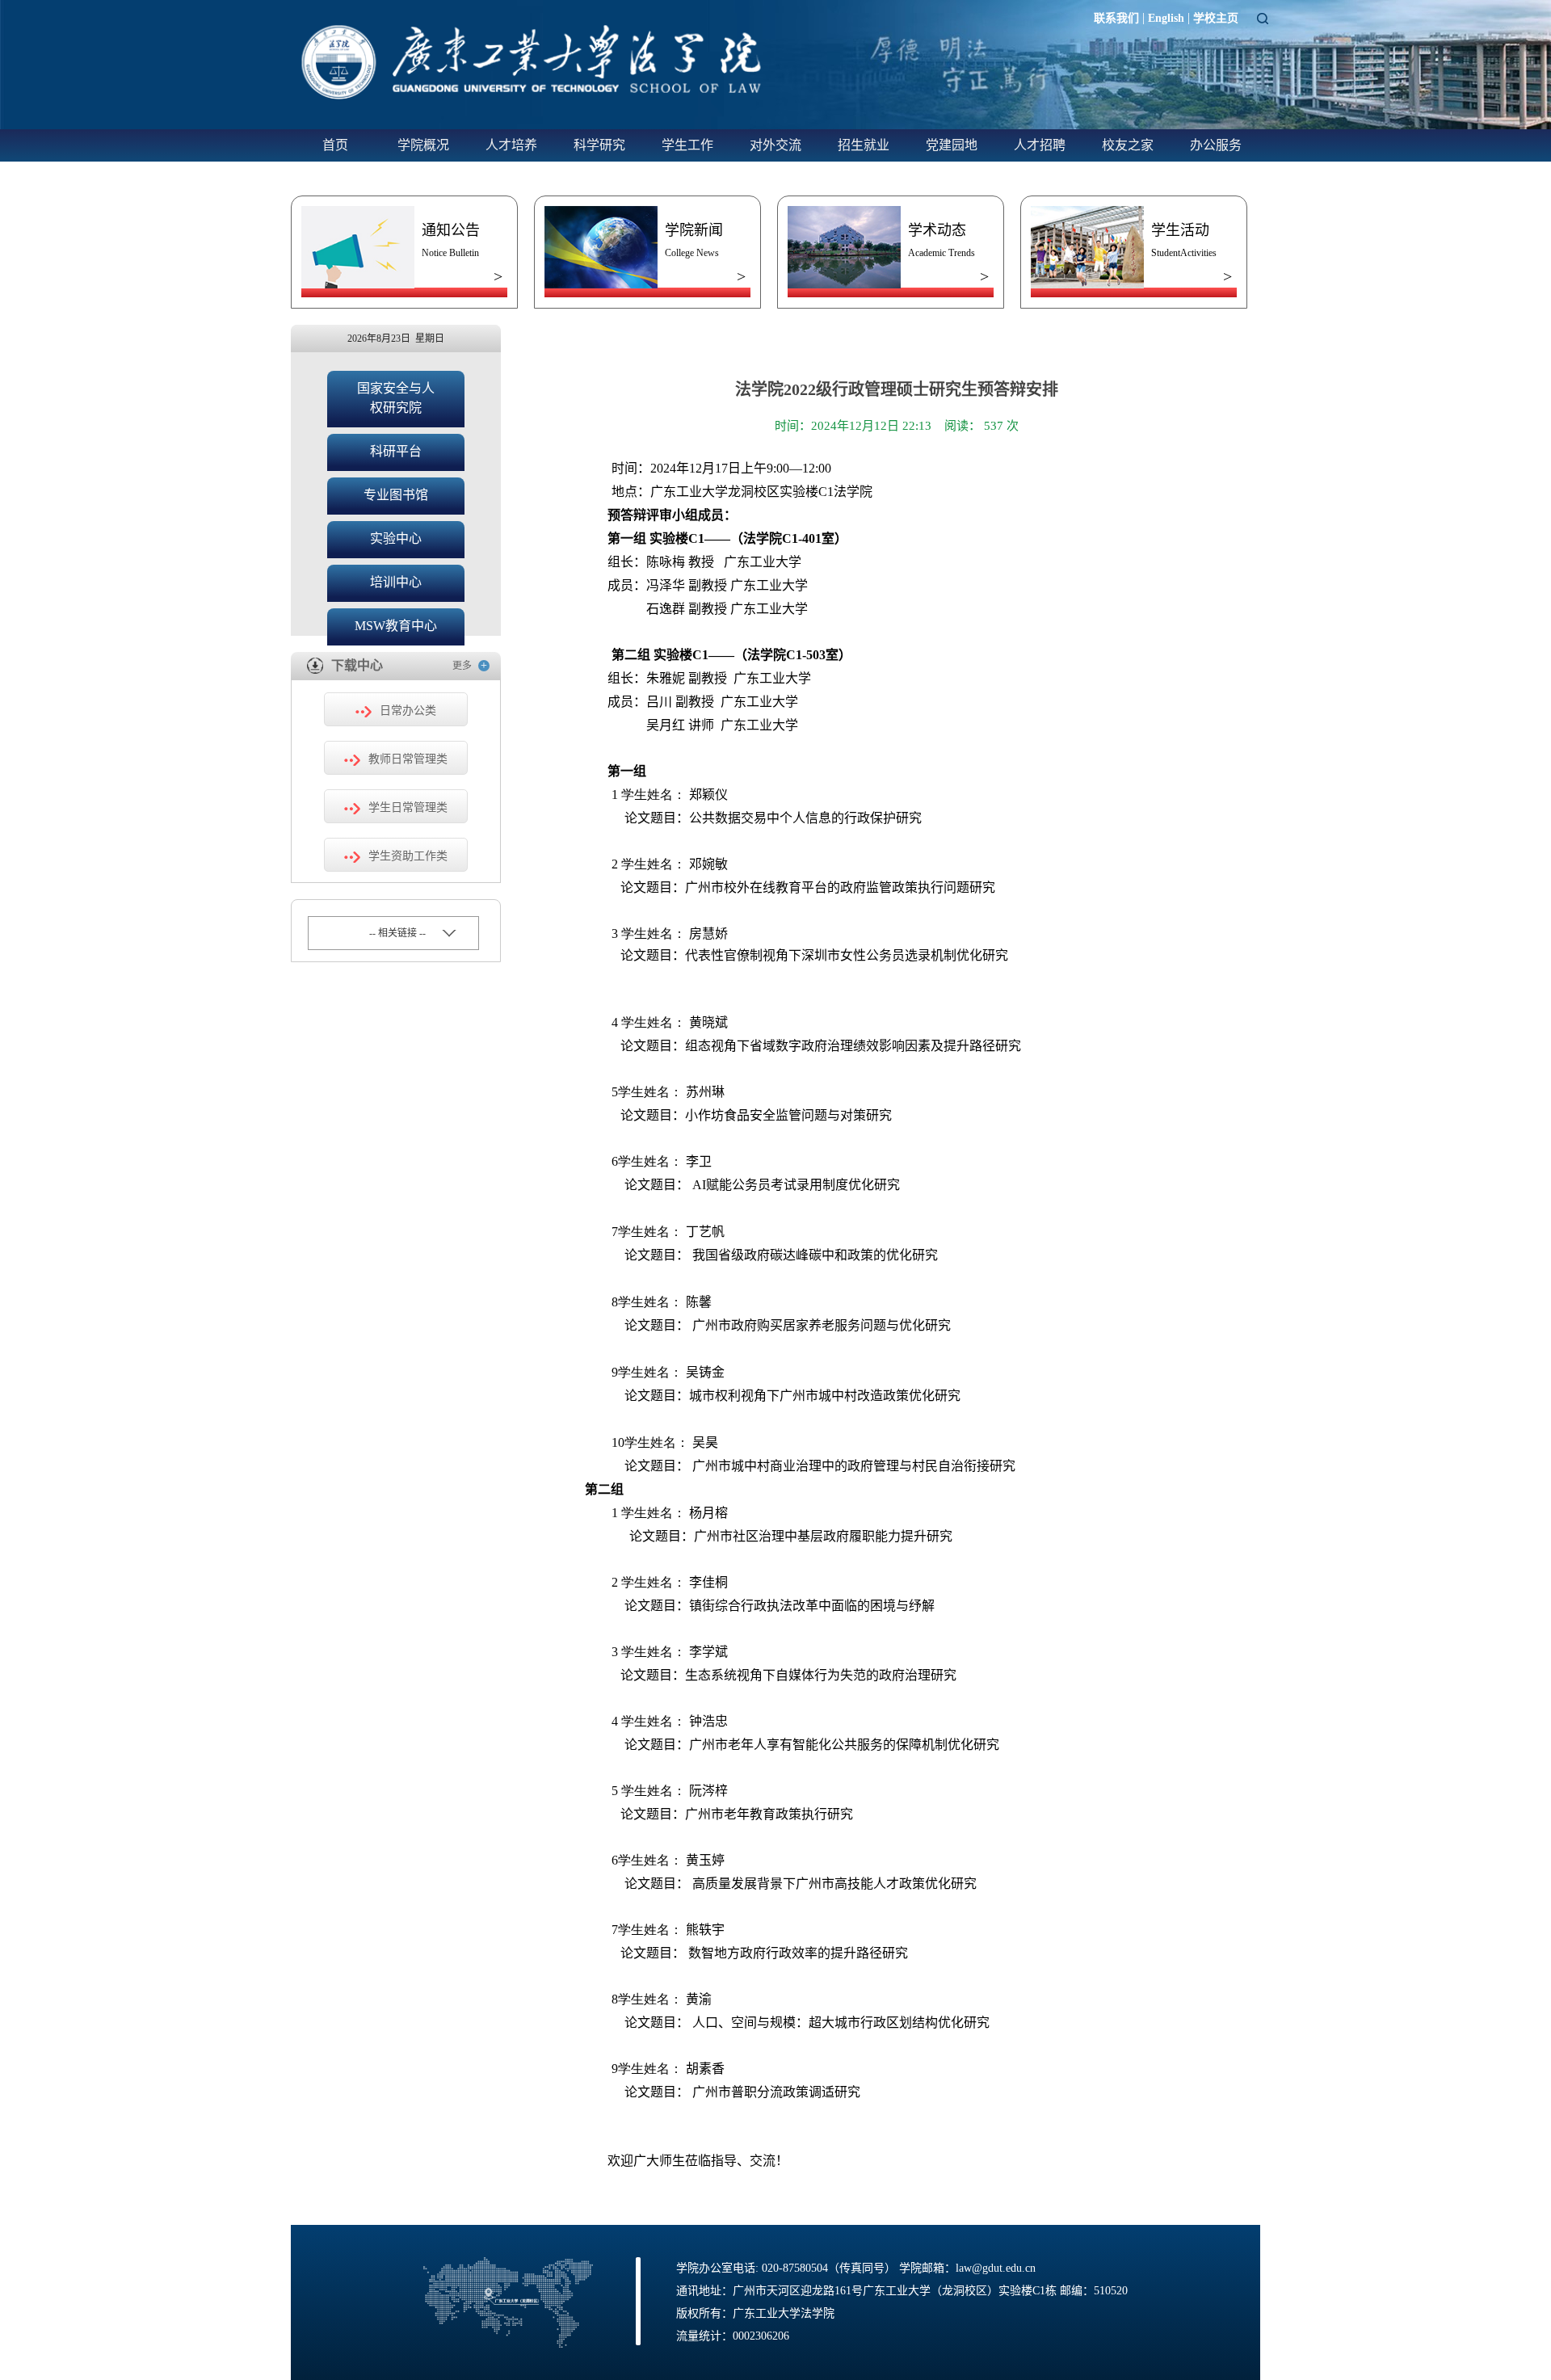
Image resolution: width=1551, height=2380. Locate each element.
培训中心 (396, 582)
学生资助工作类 (408, 856)
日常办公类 (408, 711)
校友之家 (1128, 145)
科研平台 (396, 451)
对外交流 (775, 145)
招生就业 (864, 145)
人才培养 (511, 145)
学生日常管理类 (408, 807)
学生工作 (687, 145)
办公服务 (1216, 145)
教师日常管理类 (408, 759)
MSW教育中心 (396, 626)
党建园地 (952, 145)
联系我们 (1116, 18)
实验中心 (396, 538)
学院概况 (423, 145)
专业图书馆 (396, 495)
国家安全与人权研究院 (396, 398)
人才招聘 (1040, 145)
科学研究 (599, 145)
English (1166, 18)
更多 (470, 665)
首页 (335, 145)
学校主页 (1216, 18)
